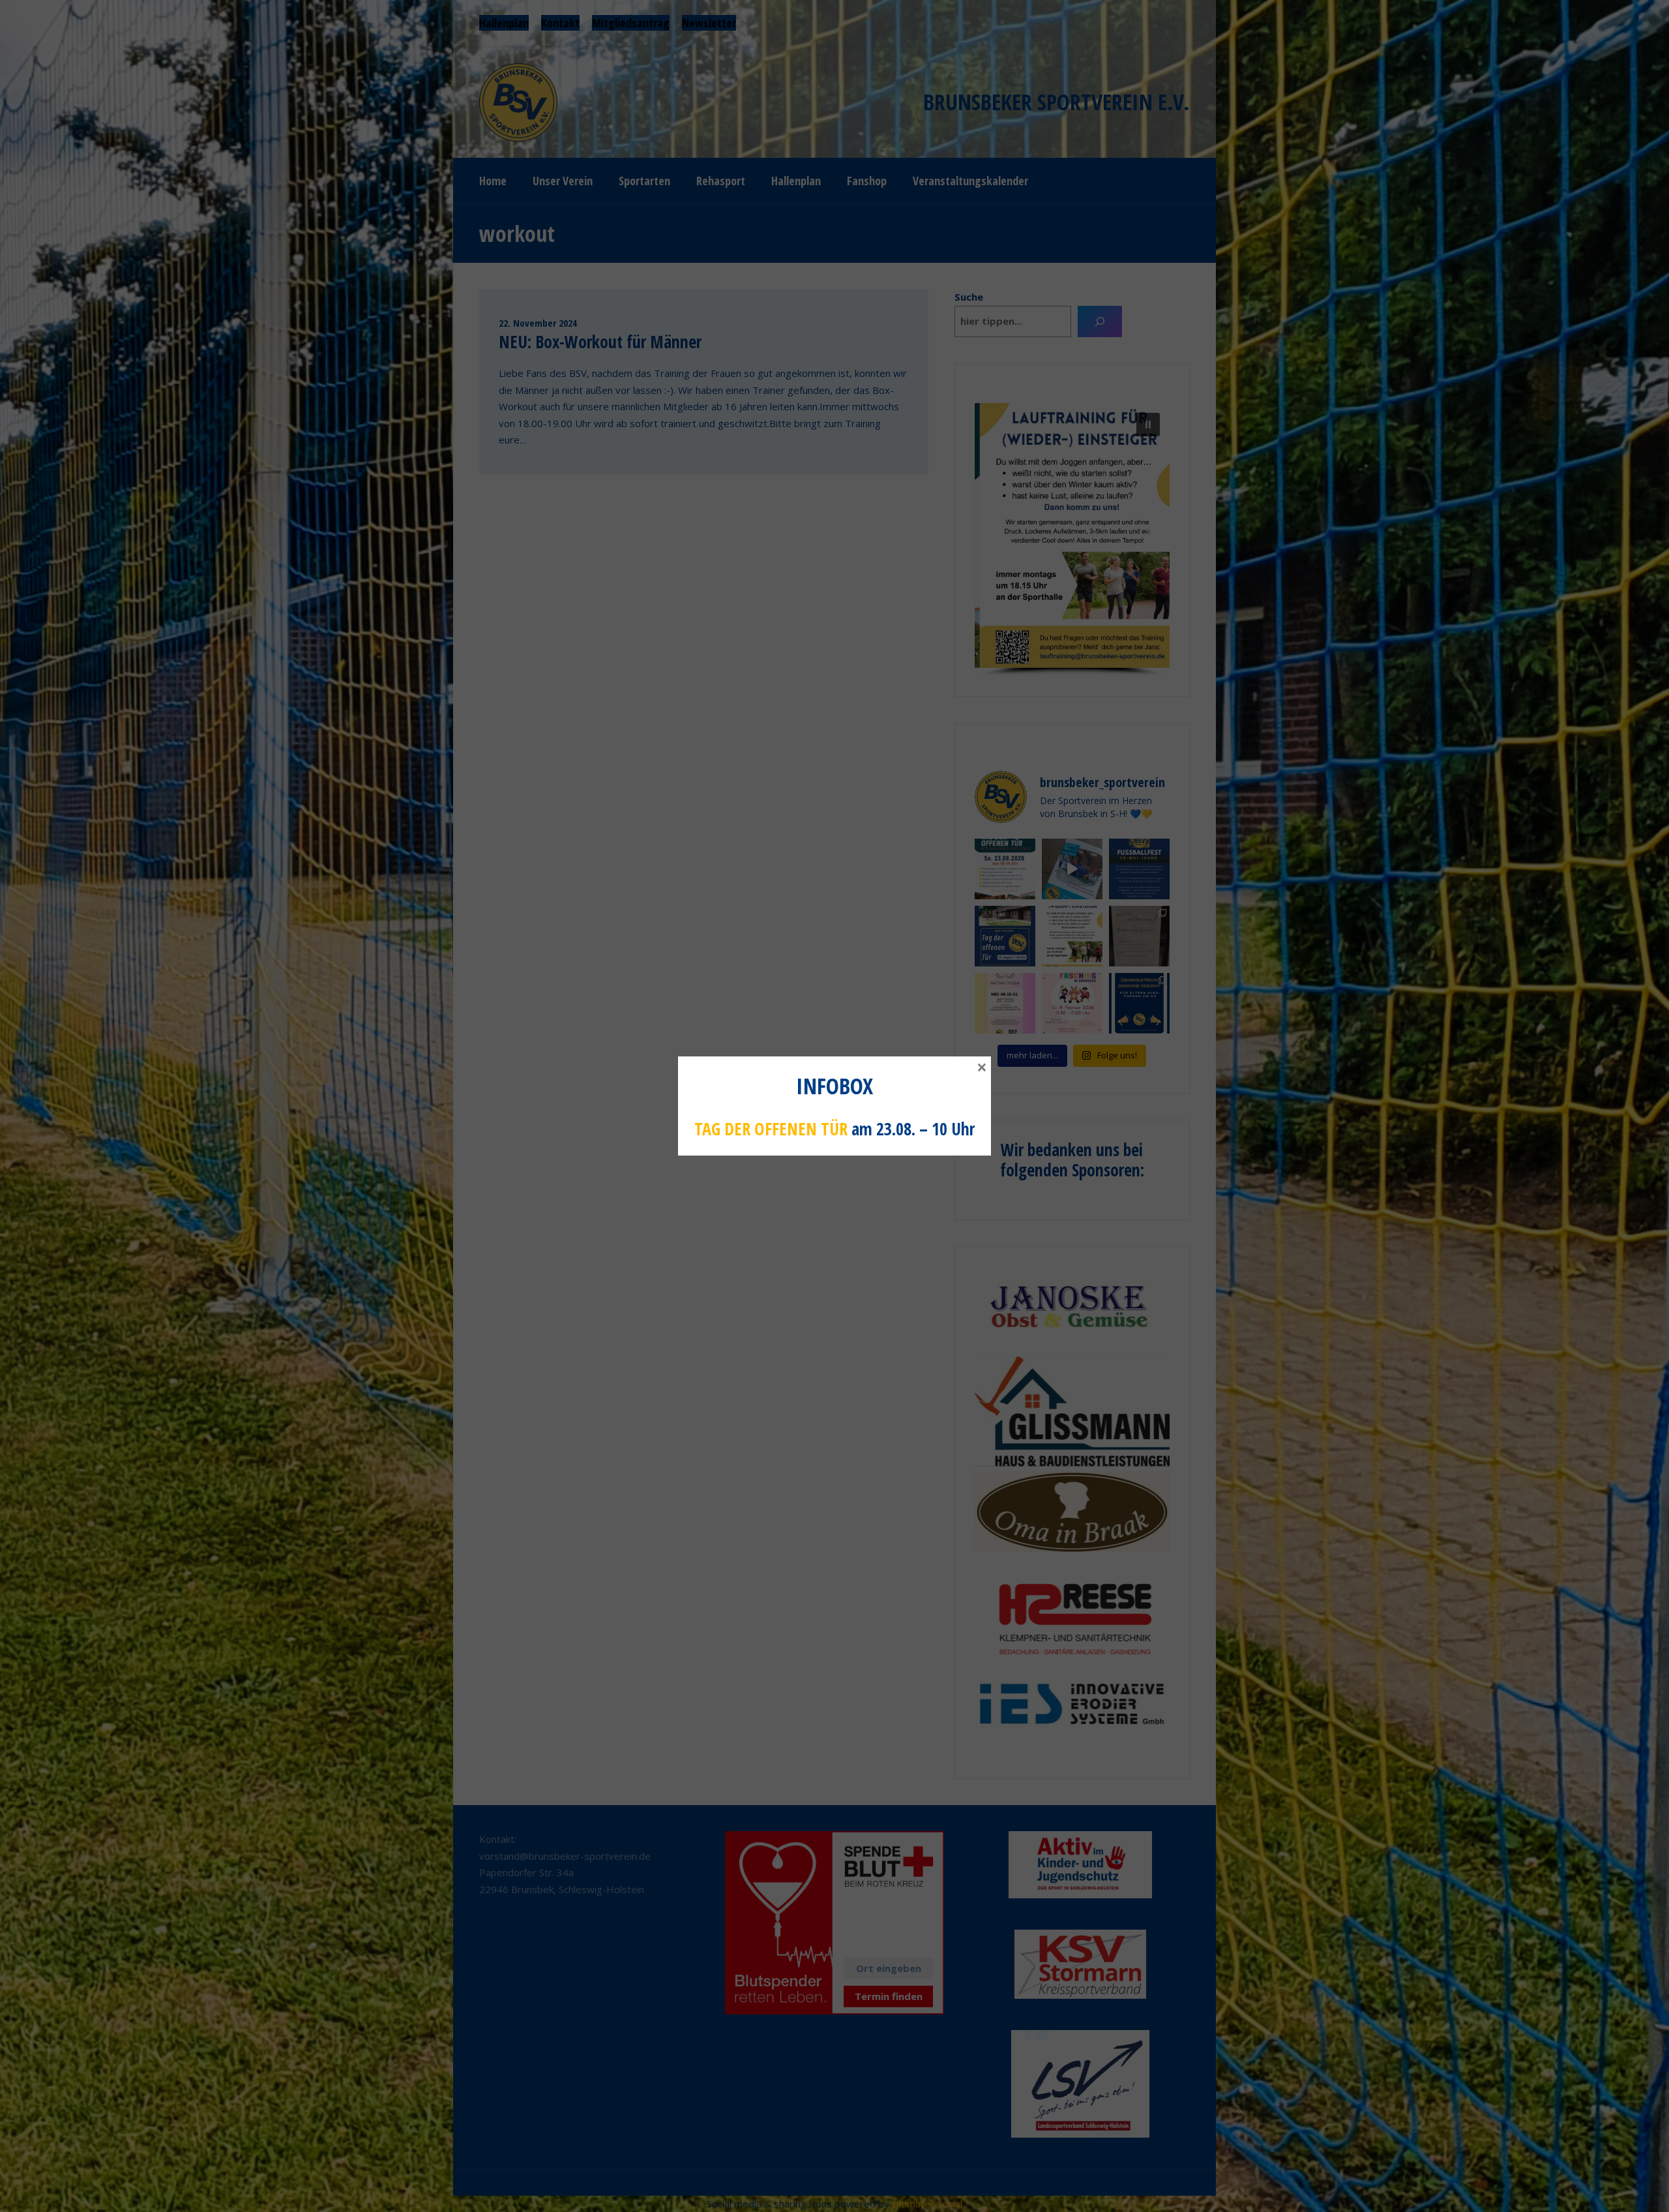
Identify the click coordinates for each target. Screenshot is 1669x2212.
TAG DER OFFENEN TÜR (771, 1129)
